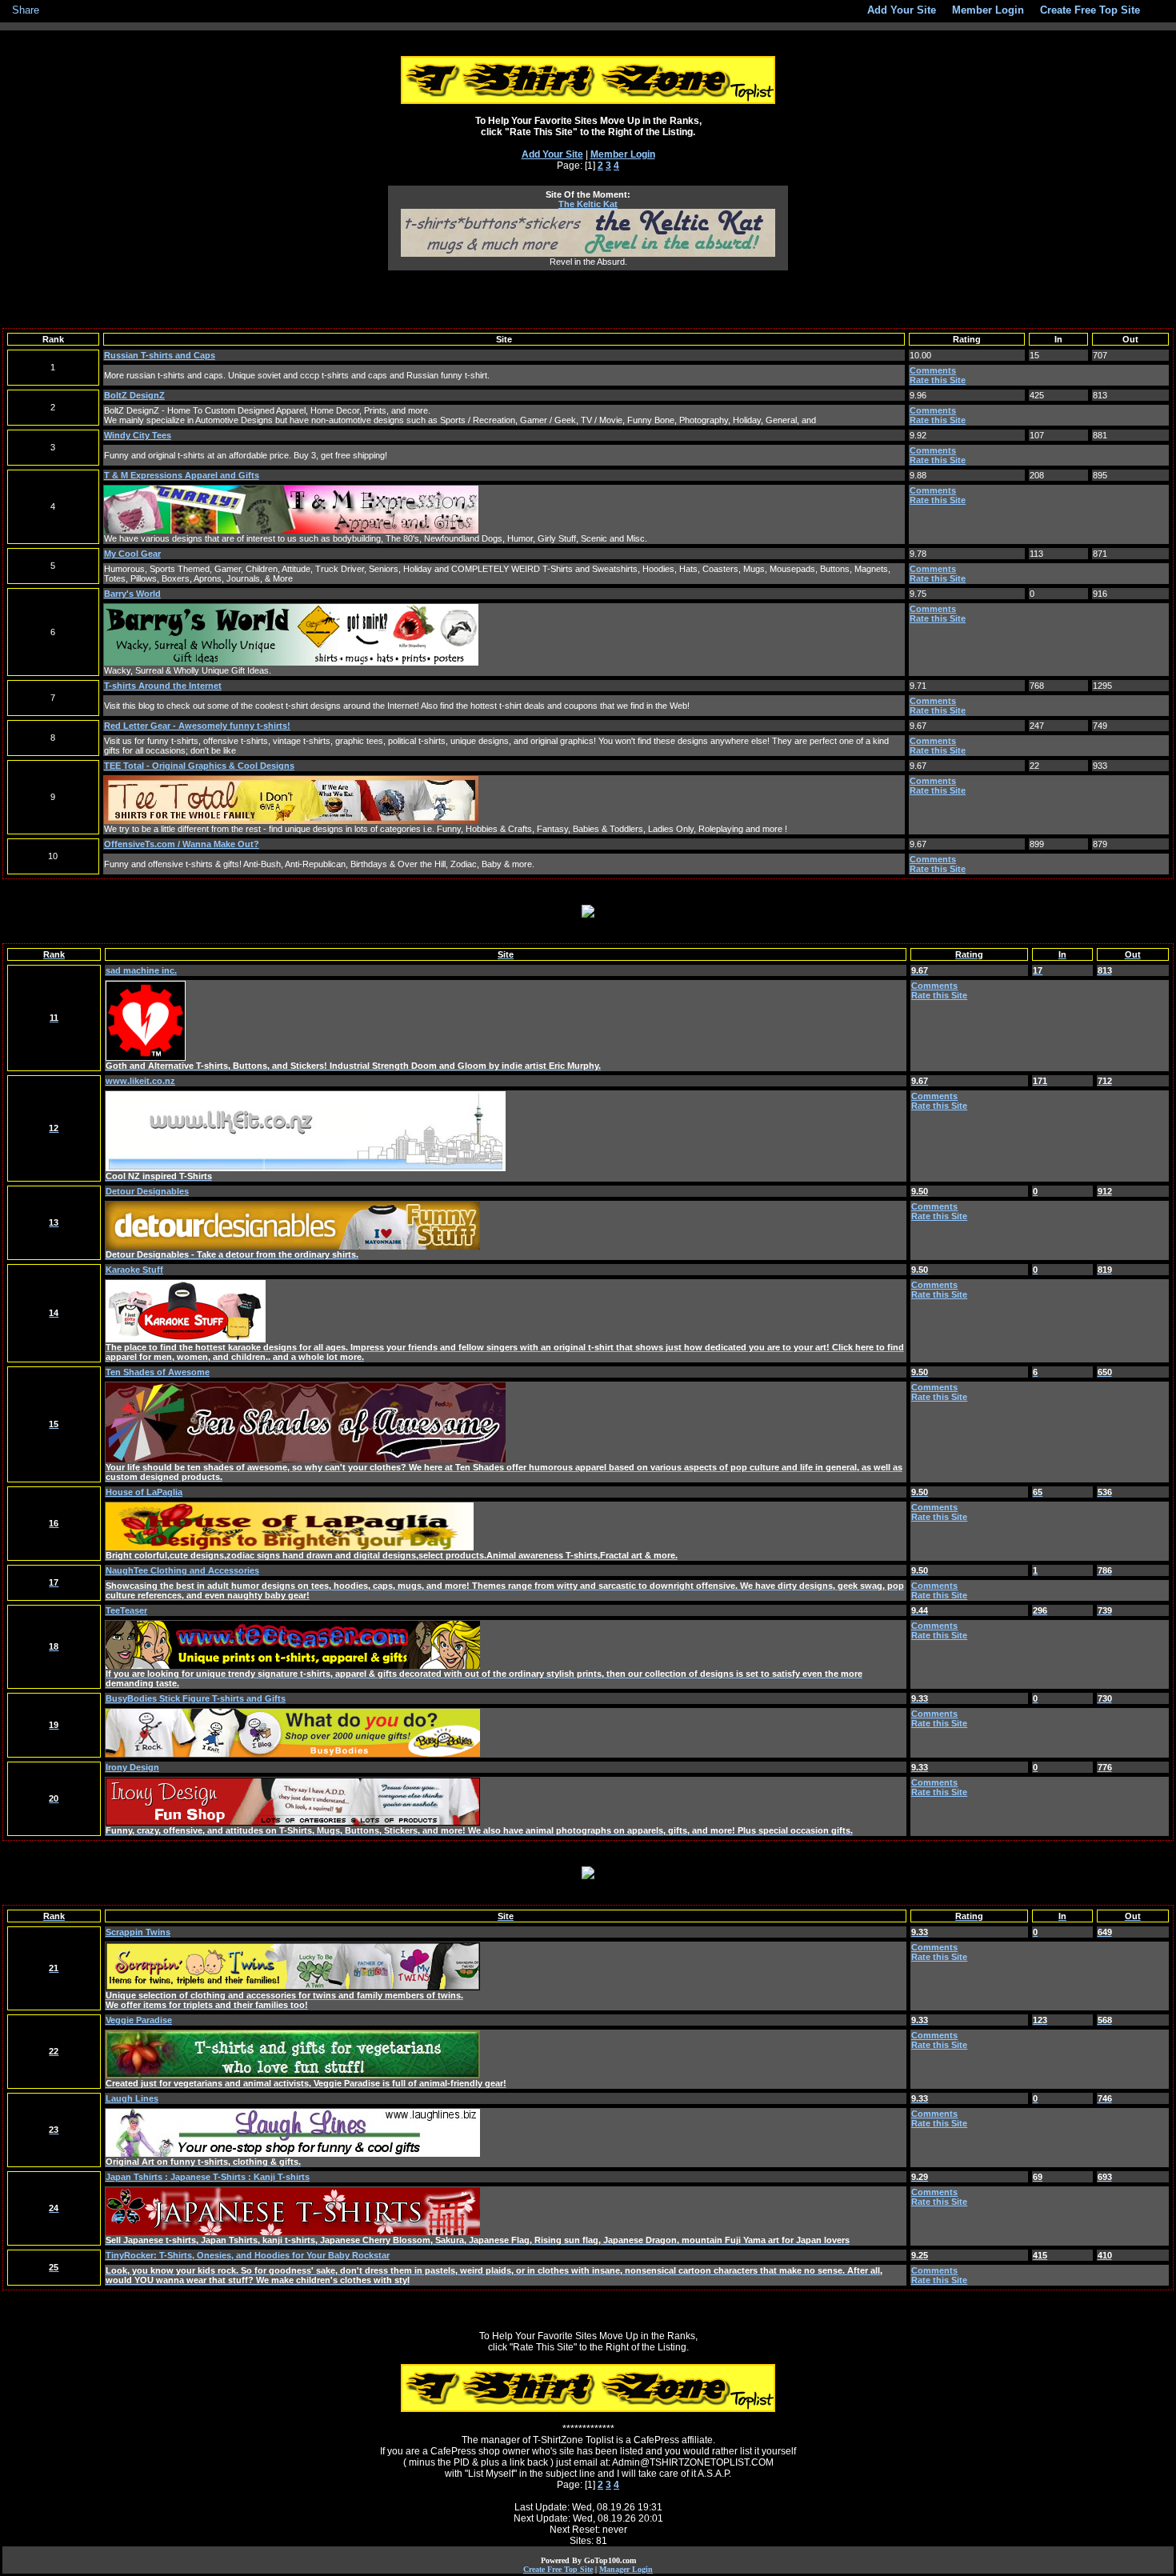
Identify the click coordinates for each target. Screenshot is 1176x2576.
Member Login (623, 154)
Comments (933, 370)
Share (26, 10)
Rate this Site (938, 380)
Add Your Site (552, 154)
